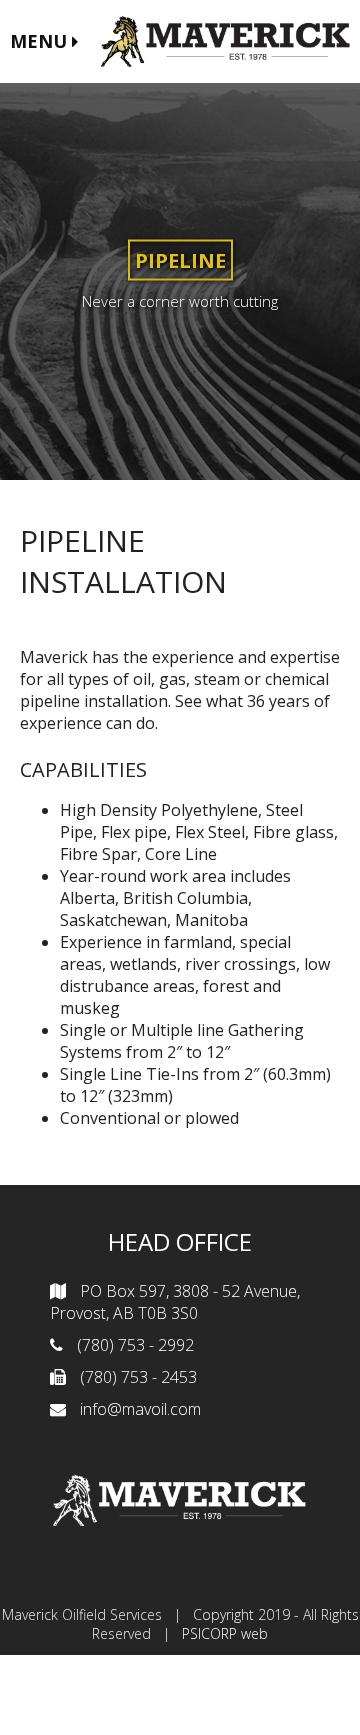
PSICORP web (225, 1633)
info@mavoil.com (140, 1409)
